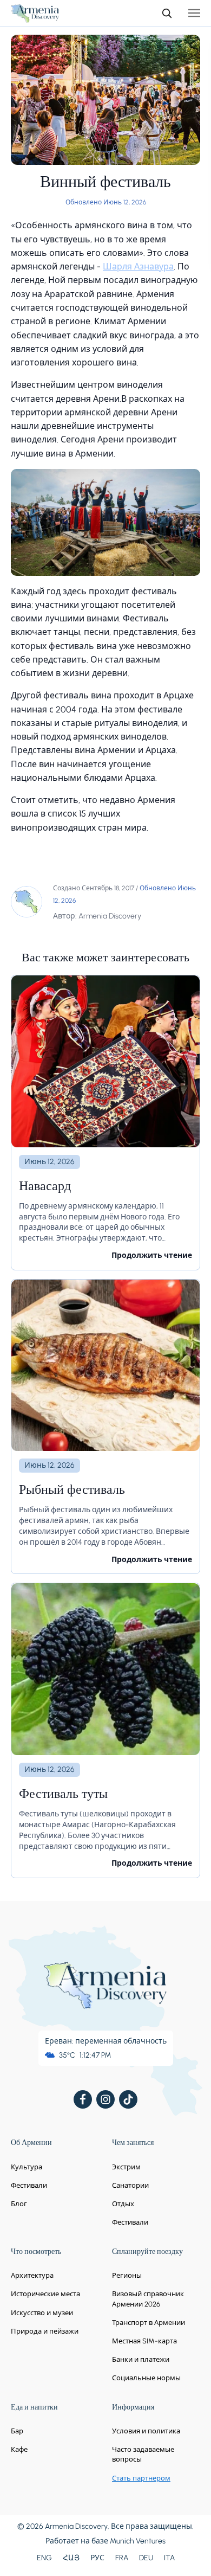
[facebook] (83, 2099)
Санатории (130, 2185)
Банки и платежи (141, 2359)
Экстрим (126, 2167)
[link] (105, 1123)
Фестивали (29, 2185)
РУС (97, 2558)
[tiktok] (128, 2099)
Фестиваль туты (63, 1795)
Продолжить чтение (152, 1255)
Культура (27, 2167)
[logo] (35, 13)
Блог (19, 2204)
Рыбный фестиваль (72, 1491)
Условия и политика (146, 2431)
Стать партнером (141, 2478)
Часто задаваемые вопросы (143, 2454)
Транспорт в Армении (149, 2323)
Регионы (127, 2275)
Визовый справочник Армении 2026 (148, 2299)
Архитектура (32, 2275)
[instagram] (105, 2099)
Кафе (19, 2449)
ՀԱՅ (71, 2558)
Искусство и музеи (42, 2313)
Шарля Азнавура (138, 266)
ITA (169, 2558)
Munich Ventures (138, 2541)
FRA (122, 2558)
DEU (146, 2558)
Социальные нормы (146, 2378)
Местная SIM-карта (144, 2341)
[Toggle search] (167, 13)
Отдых (123, 2204)
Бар (17, 2431)
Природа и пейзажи (45, 2331)
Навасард (45, 1187)
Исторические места (45, 2294)
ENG (44, 2558)
